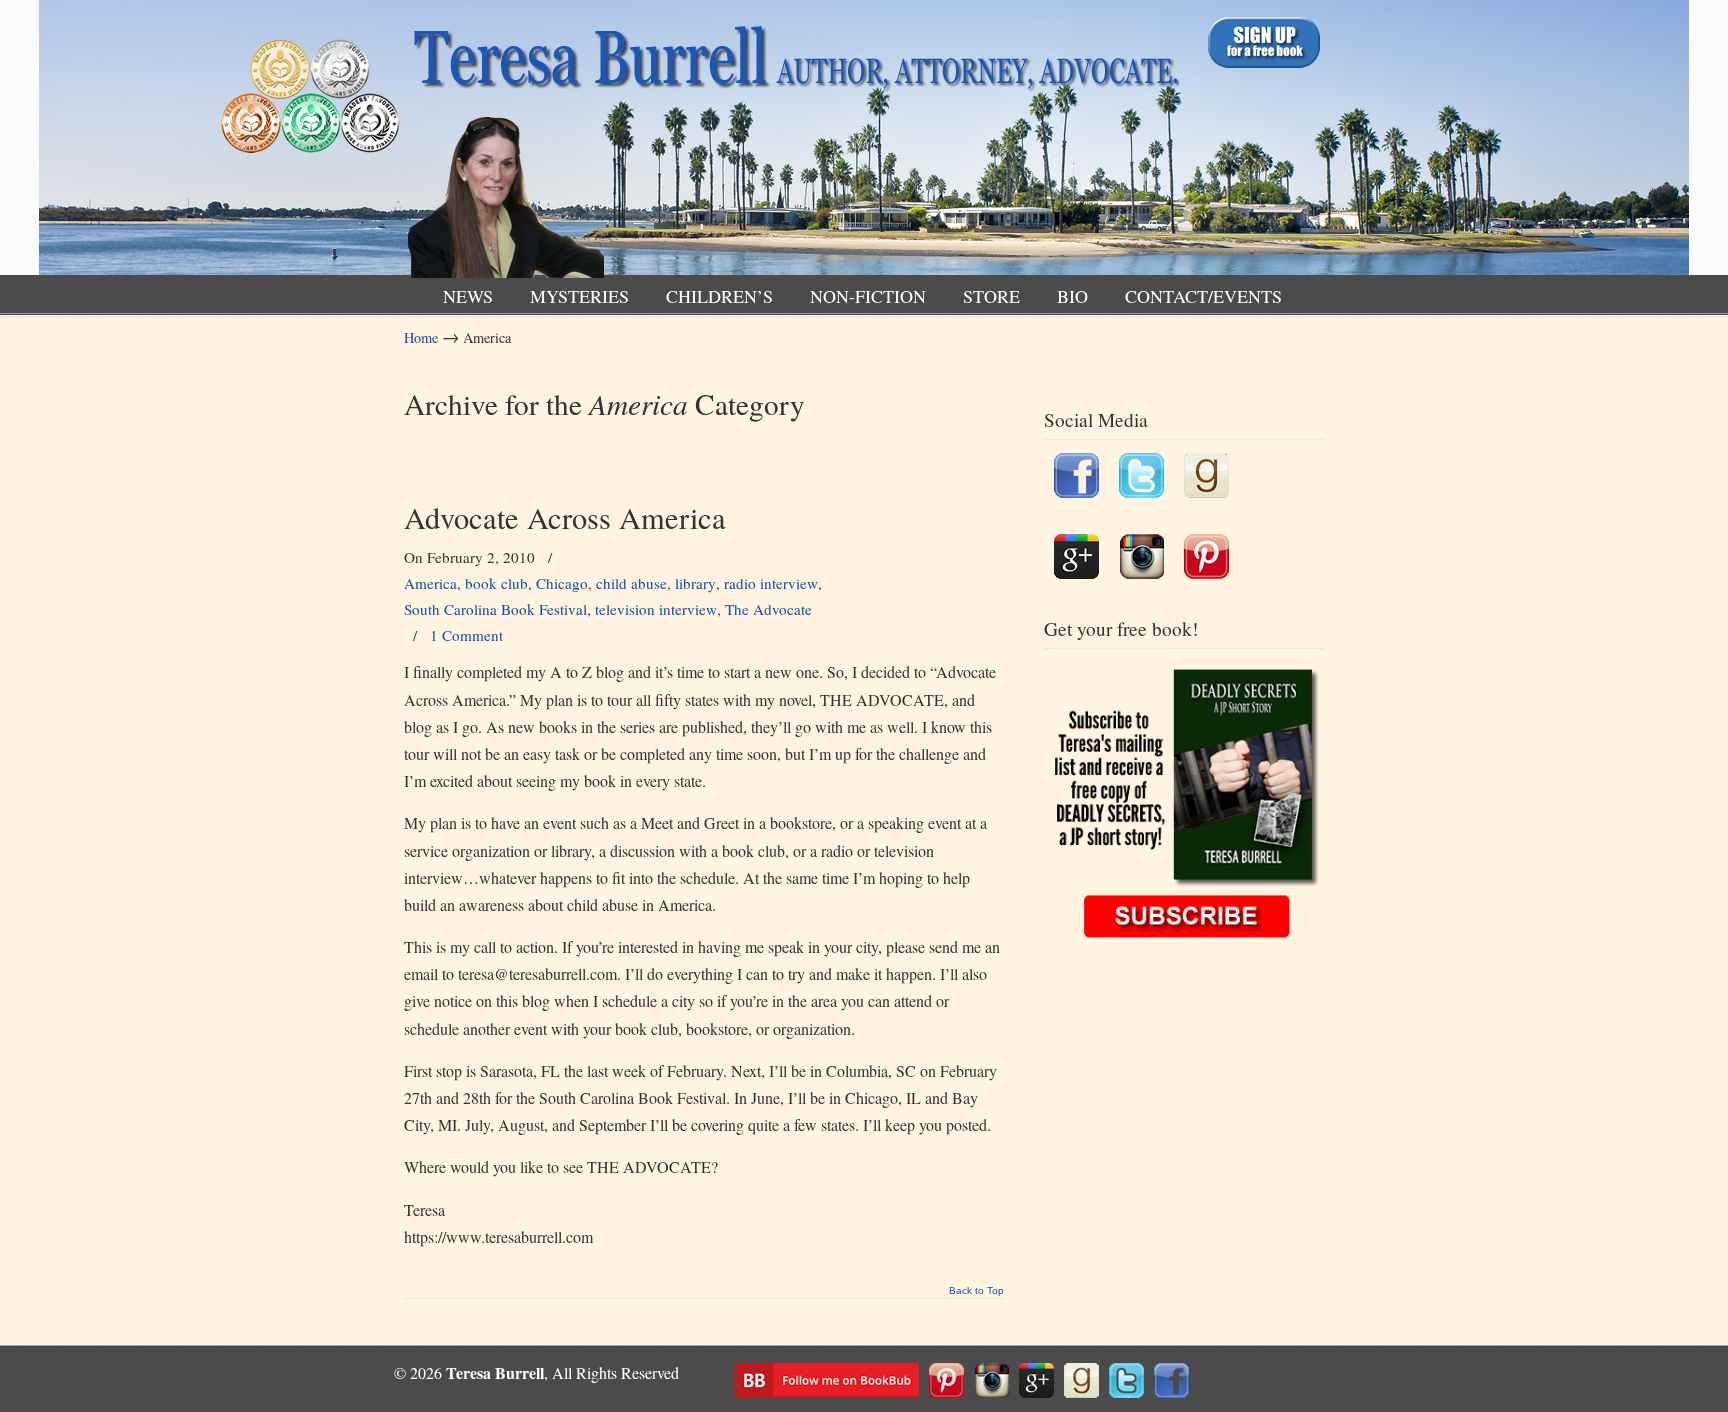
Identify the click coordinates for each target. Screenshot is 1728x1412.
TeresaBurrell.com (791, 143)
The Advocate (768, 609)
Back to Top (976, 1291)
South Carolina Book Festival (495, 609)
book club (496, 583)
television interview (656, 609)
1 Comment (466, 635)
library (695, 583)
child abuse (631, 583)
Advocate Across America (565, 517)
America (430, 583)
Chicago (562, 583)
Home (421, 337)
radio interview (771, 583)
